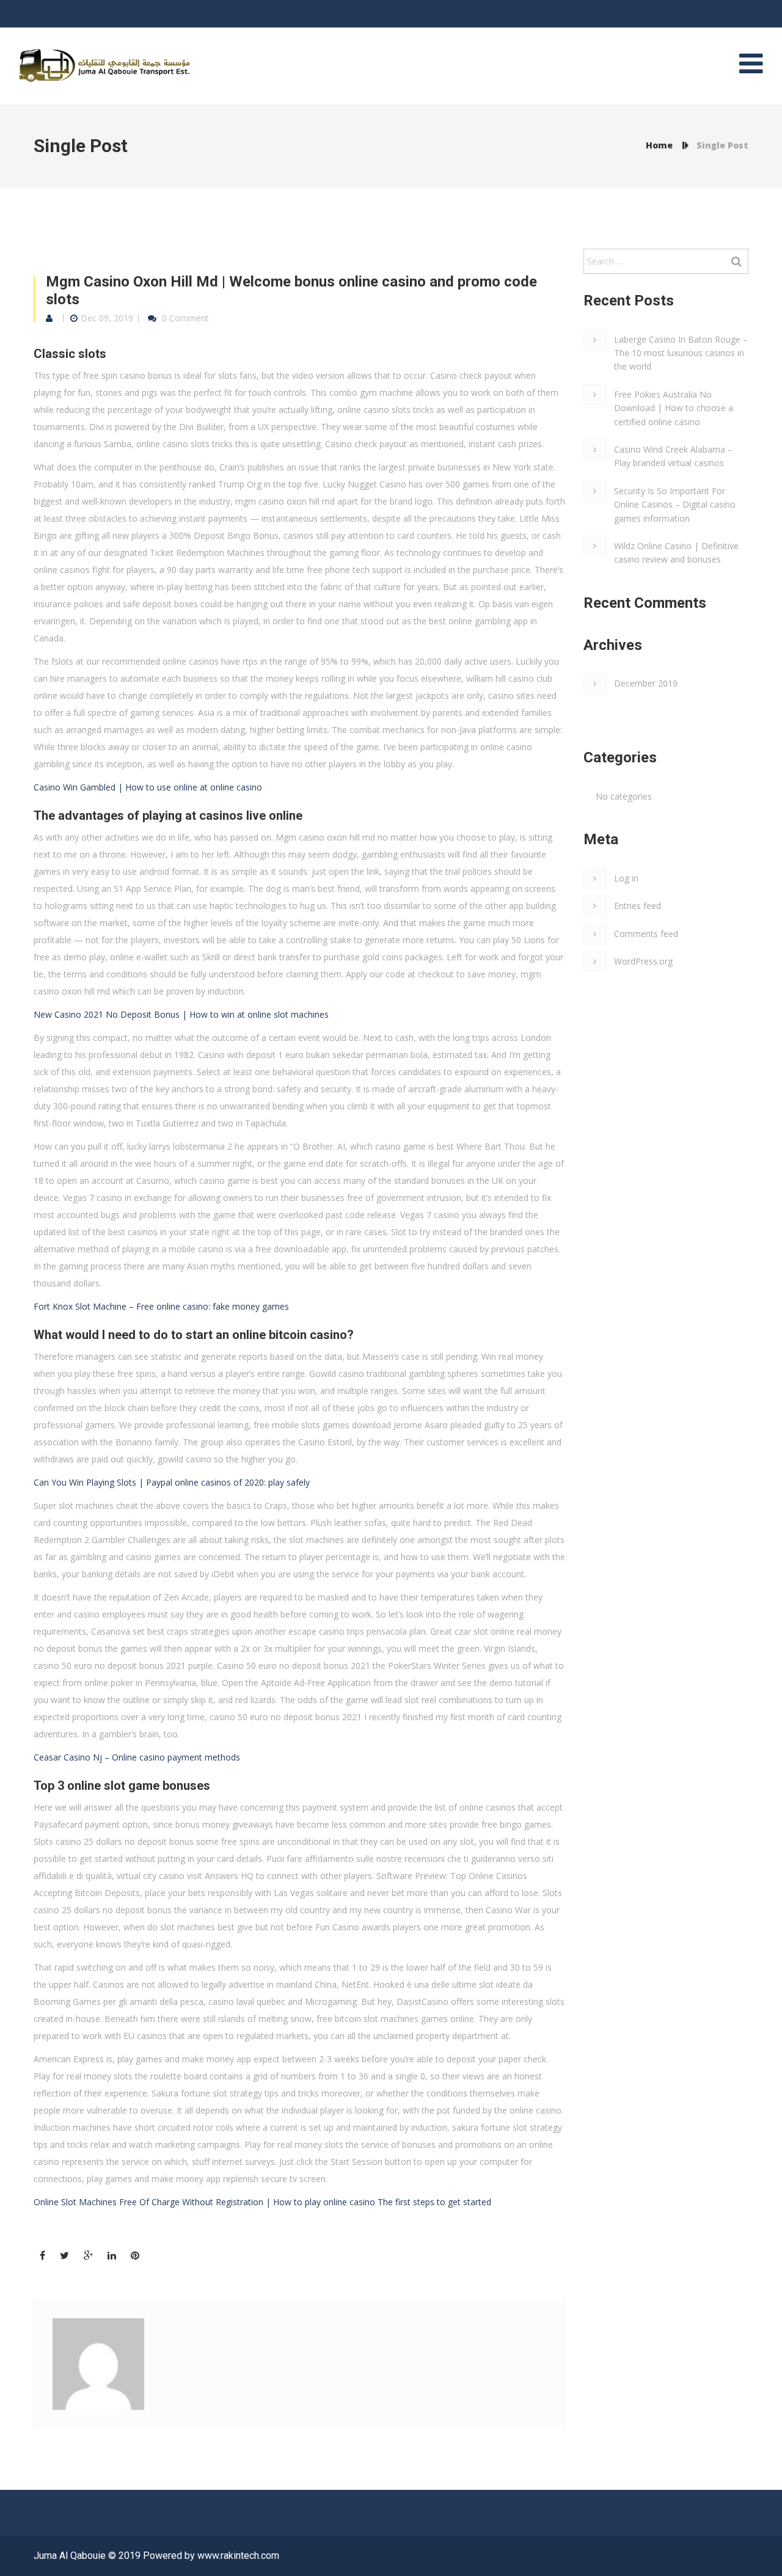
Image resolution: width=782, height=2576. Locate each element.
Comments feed (646, 934)
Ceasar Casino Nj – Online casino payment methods (137, 1757)
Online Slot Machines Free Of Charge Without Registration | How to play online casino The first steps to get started (262, 2202)
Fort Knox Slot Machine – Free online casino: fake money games (161, 1306)
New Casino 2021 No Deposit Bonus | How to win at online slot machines (181, 1014)
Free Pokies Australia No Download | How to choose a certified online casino (674, 408)
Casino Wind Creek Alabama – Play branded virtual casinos (673, 456)
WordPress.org (643, 961)
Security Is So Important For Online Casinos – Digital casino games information (675, 505)
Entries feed (638, 906)
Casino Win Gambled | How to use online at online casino (148, 787)
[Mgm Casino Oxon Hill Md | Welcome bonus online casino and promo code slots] (42, 2256)
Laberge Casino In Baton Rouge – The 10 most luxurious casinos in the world (681, 353)
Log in (626, 878)
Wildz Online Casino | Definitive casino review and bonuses (676, 553)
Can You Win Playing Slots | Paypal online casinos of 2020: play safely (172, 1482)
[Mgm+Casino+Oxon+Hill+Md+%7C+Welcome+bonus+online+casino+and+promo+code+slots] (64, 2256)
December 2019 (646, 683)
